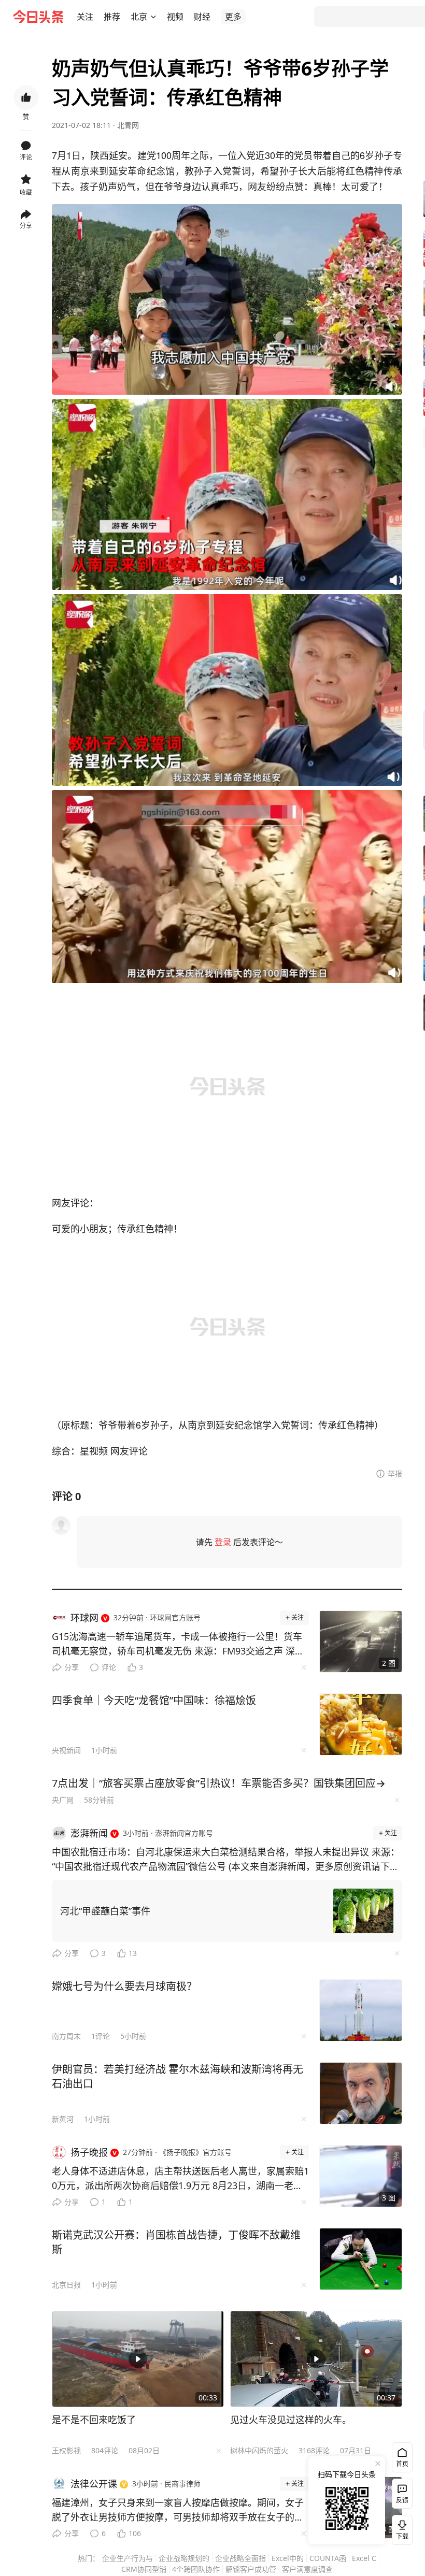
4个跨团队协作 (196, 2569)
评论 (109, 1667)
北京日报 (66, 2285)
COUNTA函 (328, 2558)
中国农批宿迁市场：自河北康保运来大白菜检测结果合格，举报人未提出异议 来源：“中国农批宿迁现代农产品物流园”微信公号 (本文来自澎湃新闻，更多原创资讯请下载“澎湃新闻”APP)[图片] (226, 1860)
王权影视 (66, 2450)
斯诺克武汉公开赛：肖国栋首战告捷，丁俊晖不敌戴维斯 (176, 2242)
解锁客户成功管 (251, 2569)
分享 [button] (26, 226)
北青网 (128, 125)
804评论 (105, 2450)
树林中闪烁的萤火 (259, 2450)
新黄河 (63, 2119)
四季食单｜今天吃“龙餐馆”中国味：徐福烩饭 (154, 1700)
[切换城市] (153, 17)
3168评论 (314, 2450)
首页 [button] (402, 2464)
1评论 (101, 2036)
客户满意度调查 (307, 2569)
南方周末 (66, 2036)
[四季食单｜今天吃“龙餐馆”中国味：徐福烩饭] (361, 1724)
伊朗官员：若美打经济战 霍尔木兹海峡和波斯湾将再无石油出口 (178, 2076)
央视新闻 (66, 1750)
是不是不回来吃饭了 (94, 2420)
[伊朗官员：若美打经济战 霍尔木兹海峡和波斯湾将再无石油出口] (361, 2093)
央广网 (63, 1800)
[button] (85, 17)
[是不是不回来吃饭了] (138, 2359)
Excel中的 (288, 2558)
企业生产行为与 (127, 2558)
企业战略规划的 (184, 2558)
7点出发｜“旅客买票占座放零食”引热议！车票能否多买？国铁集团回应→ (219, 1783)
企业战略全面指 (240, 2558)
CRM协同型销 (144, 2569)
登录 (223, 1542)
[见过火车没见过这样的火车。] (316, 2359)
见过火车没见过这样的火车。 (291, 2420)
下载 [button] (400, 2528)
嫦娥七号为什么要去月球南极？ (124, 1986)
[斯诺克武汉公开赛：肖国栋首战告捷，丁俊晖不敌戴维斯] (361, 2259)
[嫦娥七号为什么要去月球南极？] (361, 2010)
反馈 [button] (402, 2500)
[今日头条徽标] (38, 17)
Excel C (364, 2558)
